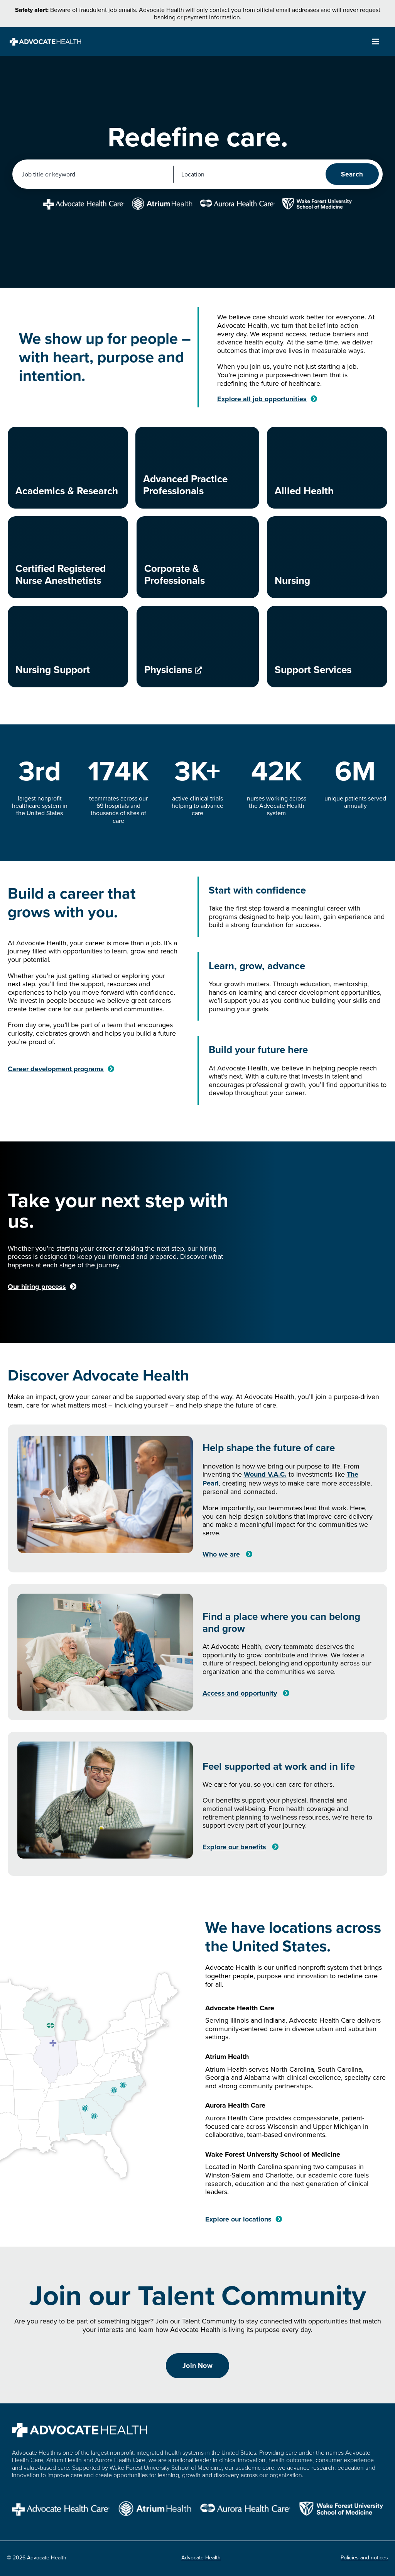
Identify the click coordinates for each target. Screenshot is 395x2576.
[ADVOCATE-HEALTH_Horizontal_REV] (45, 41)
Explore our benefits (234, 1847)
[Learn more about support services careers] (327, 647)
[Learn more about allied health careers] (327, 468)
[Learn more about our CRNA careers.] (68, 557)
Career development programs (56, 1069)
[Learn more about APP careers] (197, 468)
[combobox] (94, 174)
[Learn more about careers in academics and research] (68, 468)
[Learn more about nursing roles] (327, 557)
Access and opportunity (240, 1693)
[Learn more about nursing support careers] (68, 647)
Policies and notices (364, 2557)
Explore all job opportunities (262, 399)
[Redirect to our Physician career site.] (198, 647)
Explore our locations (238, 2219)
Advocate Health (201, 2557)
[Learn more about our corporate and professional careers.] (198, 557)
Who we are (221, 1554)
